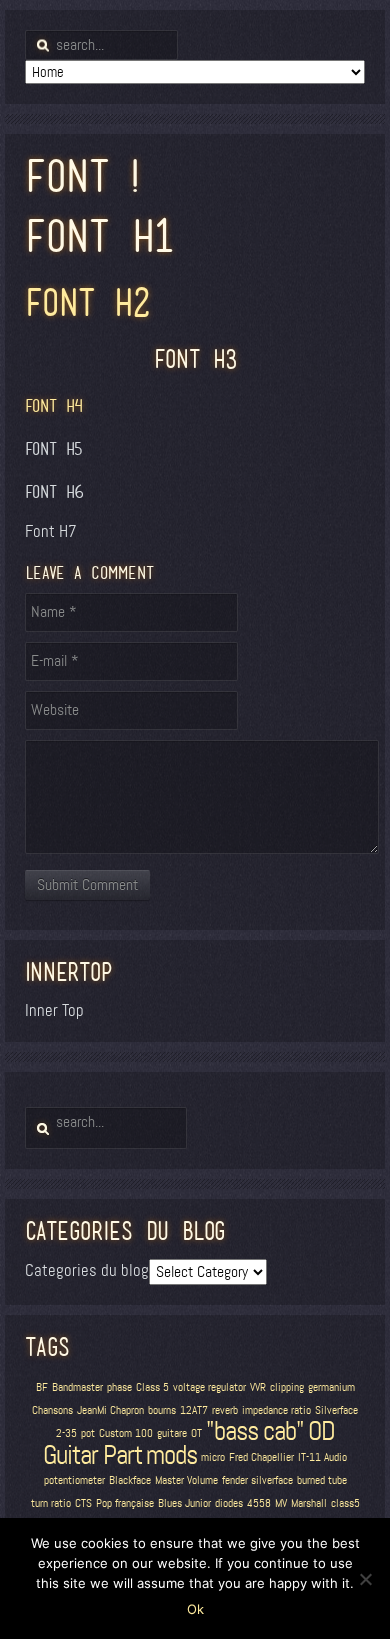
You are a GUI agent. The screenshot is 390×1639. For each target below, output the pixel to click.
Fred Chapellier (261, 1457)
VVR (258, 1387)
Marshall (309, 1503)
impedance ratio (276, 1410)
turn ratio (51, 1503)
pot (88, 1433)
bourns (162, 1410)
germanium (331, 1387)
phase (119, 1387)
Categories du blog (87, 1270)
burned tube (322, 1480)
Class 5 (152, 1387)
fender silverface (257, 1480)
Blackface (130, 1480)
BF (42, 1387)
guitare (172, 1433)
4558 (259, 1503)
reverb (225, 1410)
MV (281, 1503)
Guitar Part (92, 1455)
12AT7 (194, 1410)
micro (213, 1457)
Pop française (125, 1503)
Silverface (336, 1410)
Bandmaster (77, 1387)
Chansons (52, 1410)
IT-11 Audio (322, 1457)
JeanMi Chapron (110, 1410)
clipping (287, 1387)
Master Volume (186, 1480)
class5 (345, 1503)
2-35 (66, 1433)
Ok (195, 1609)
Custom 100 (126, 1433)
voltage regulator (209, 1387)
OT (196, 1433)
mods (171, 1455)
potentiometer (74, 1480)
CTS (83, 1503)
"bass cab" (255, 1431)
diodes (229, 1503)
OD (321, 1431)
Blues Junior (184, 1503)
